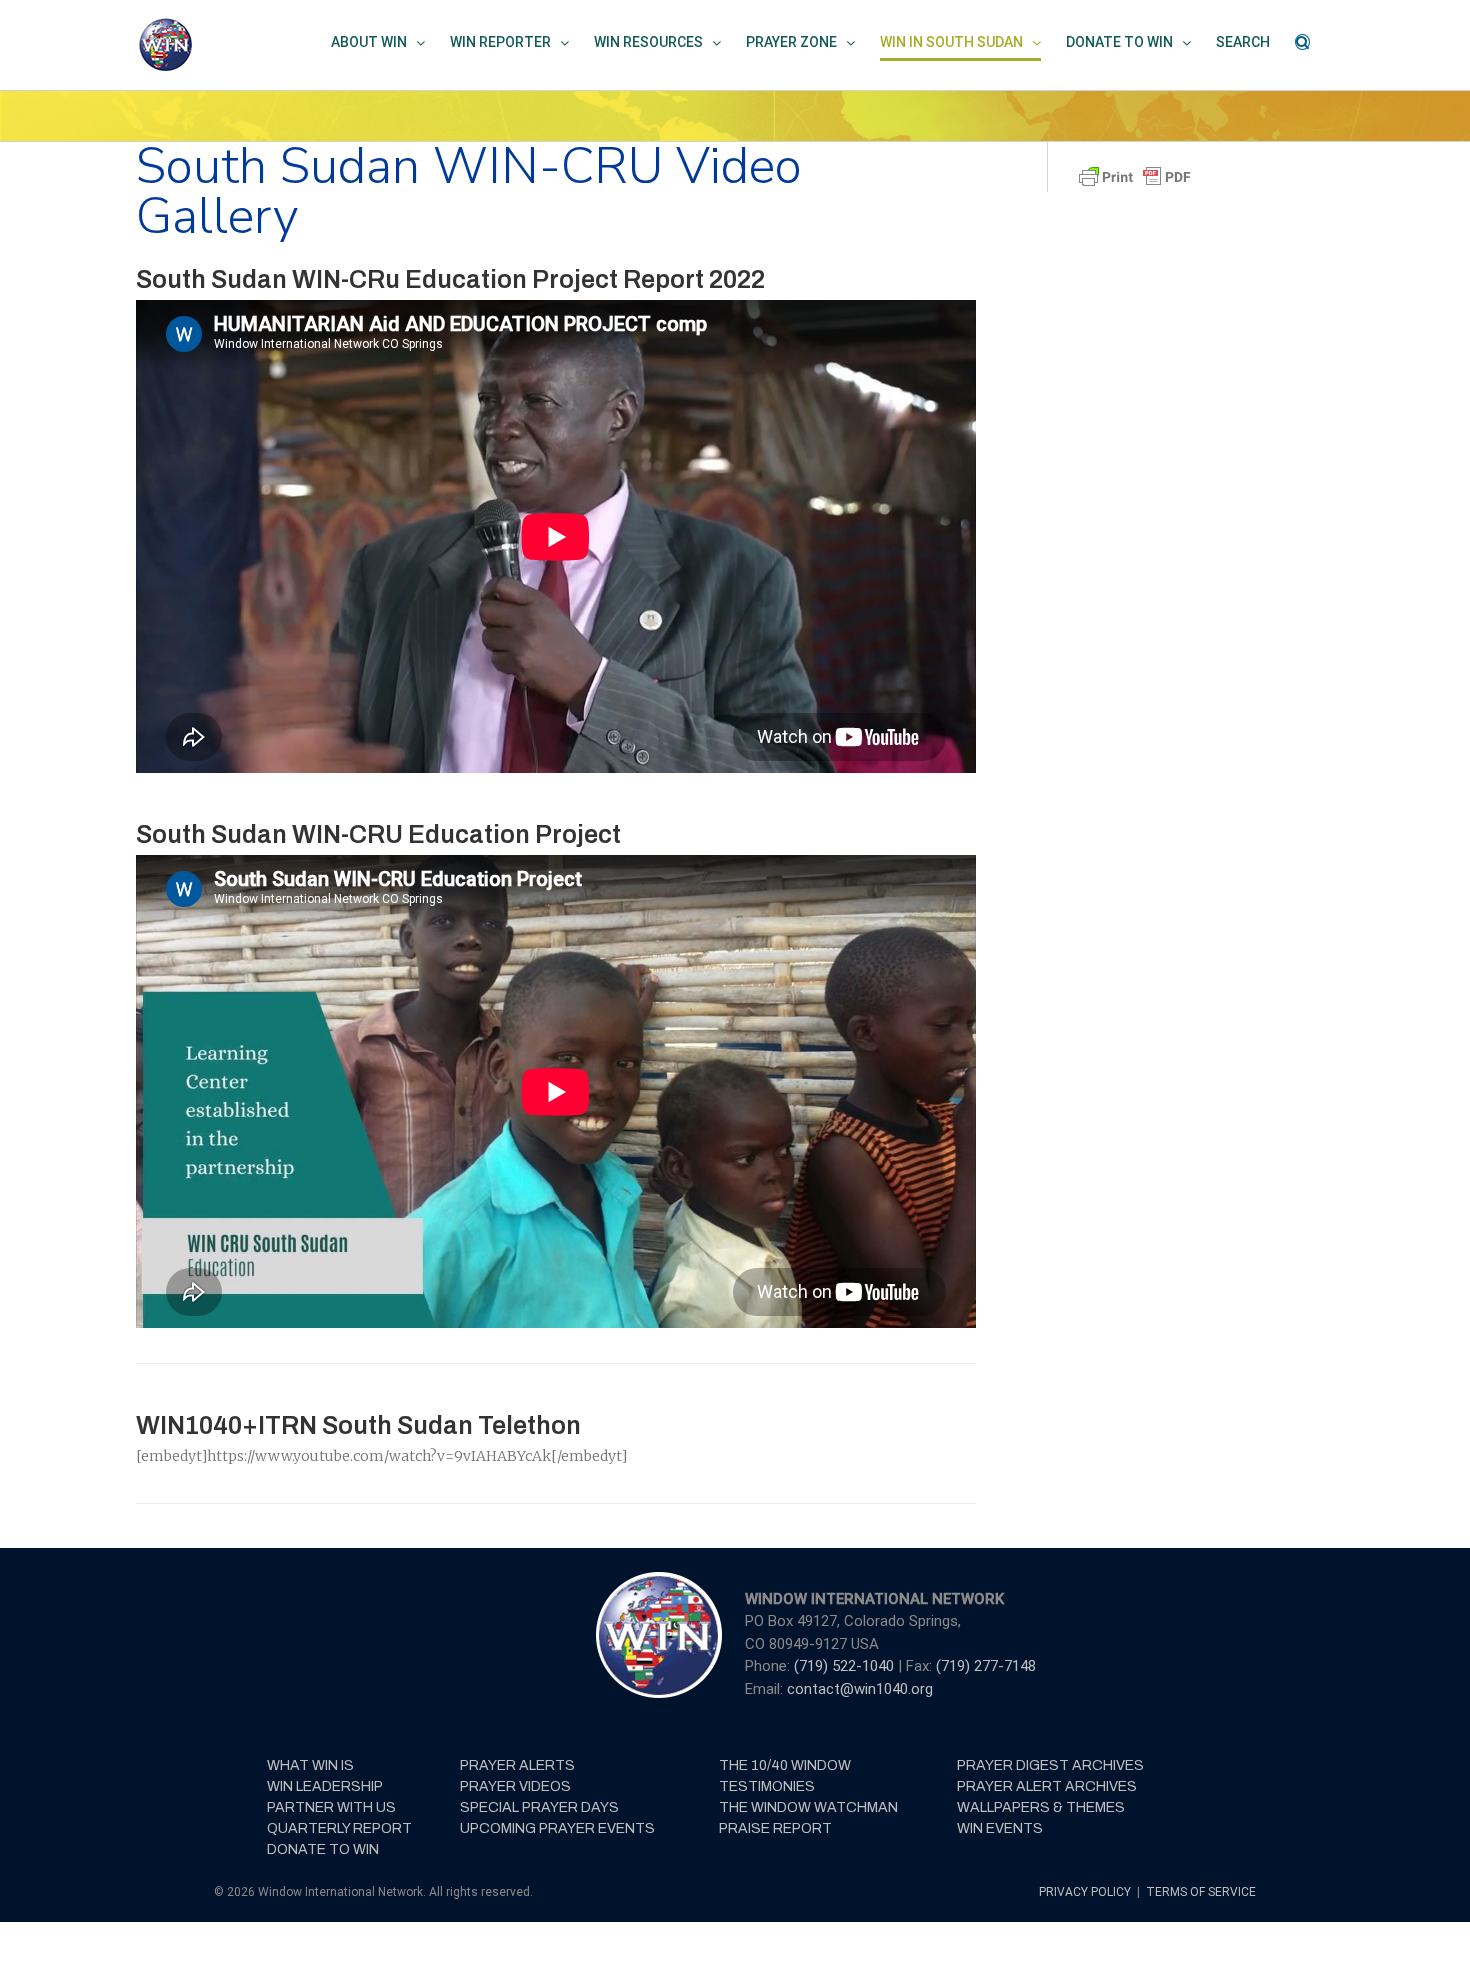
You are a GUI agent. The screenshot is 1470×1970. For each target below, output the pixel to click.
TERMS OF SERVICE (1201, 1892)
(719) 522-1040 (846, 1666)
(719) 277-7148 (986, 1666)
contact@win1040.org (860, 1689)
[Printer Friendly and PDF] (1135, 172)
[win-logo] (657, 1578)
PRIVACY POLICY (1086, 1892)
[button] (1302, 42)
